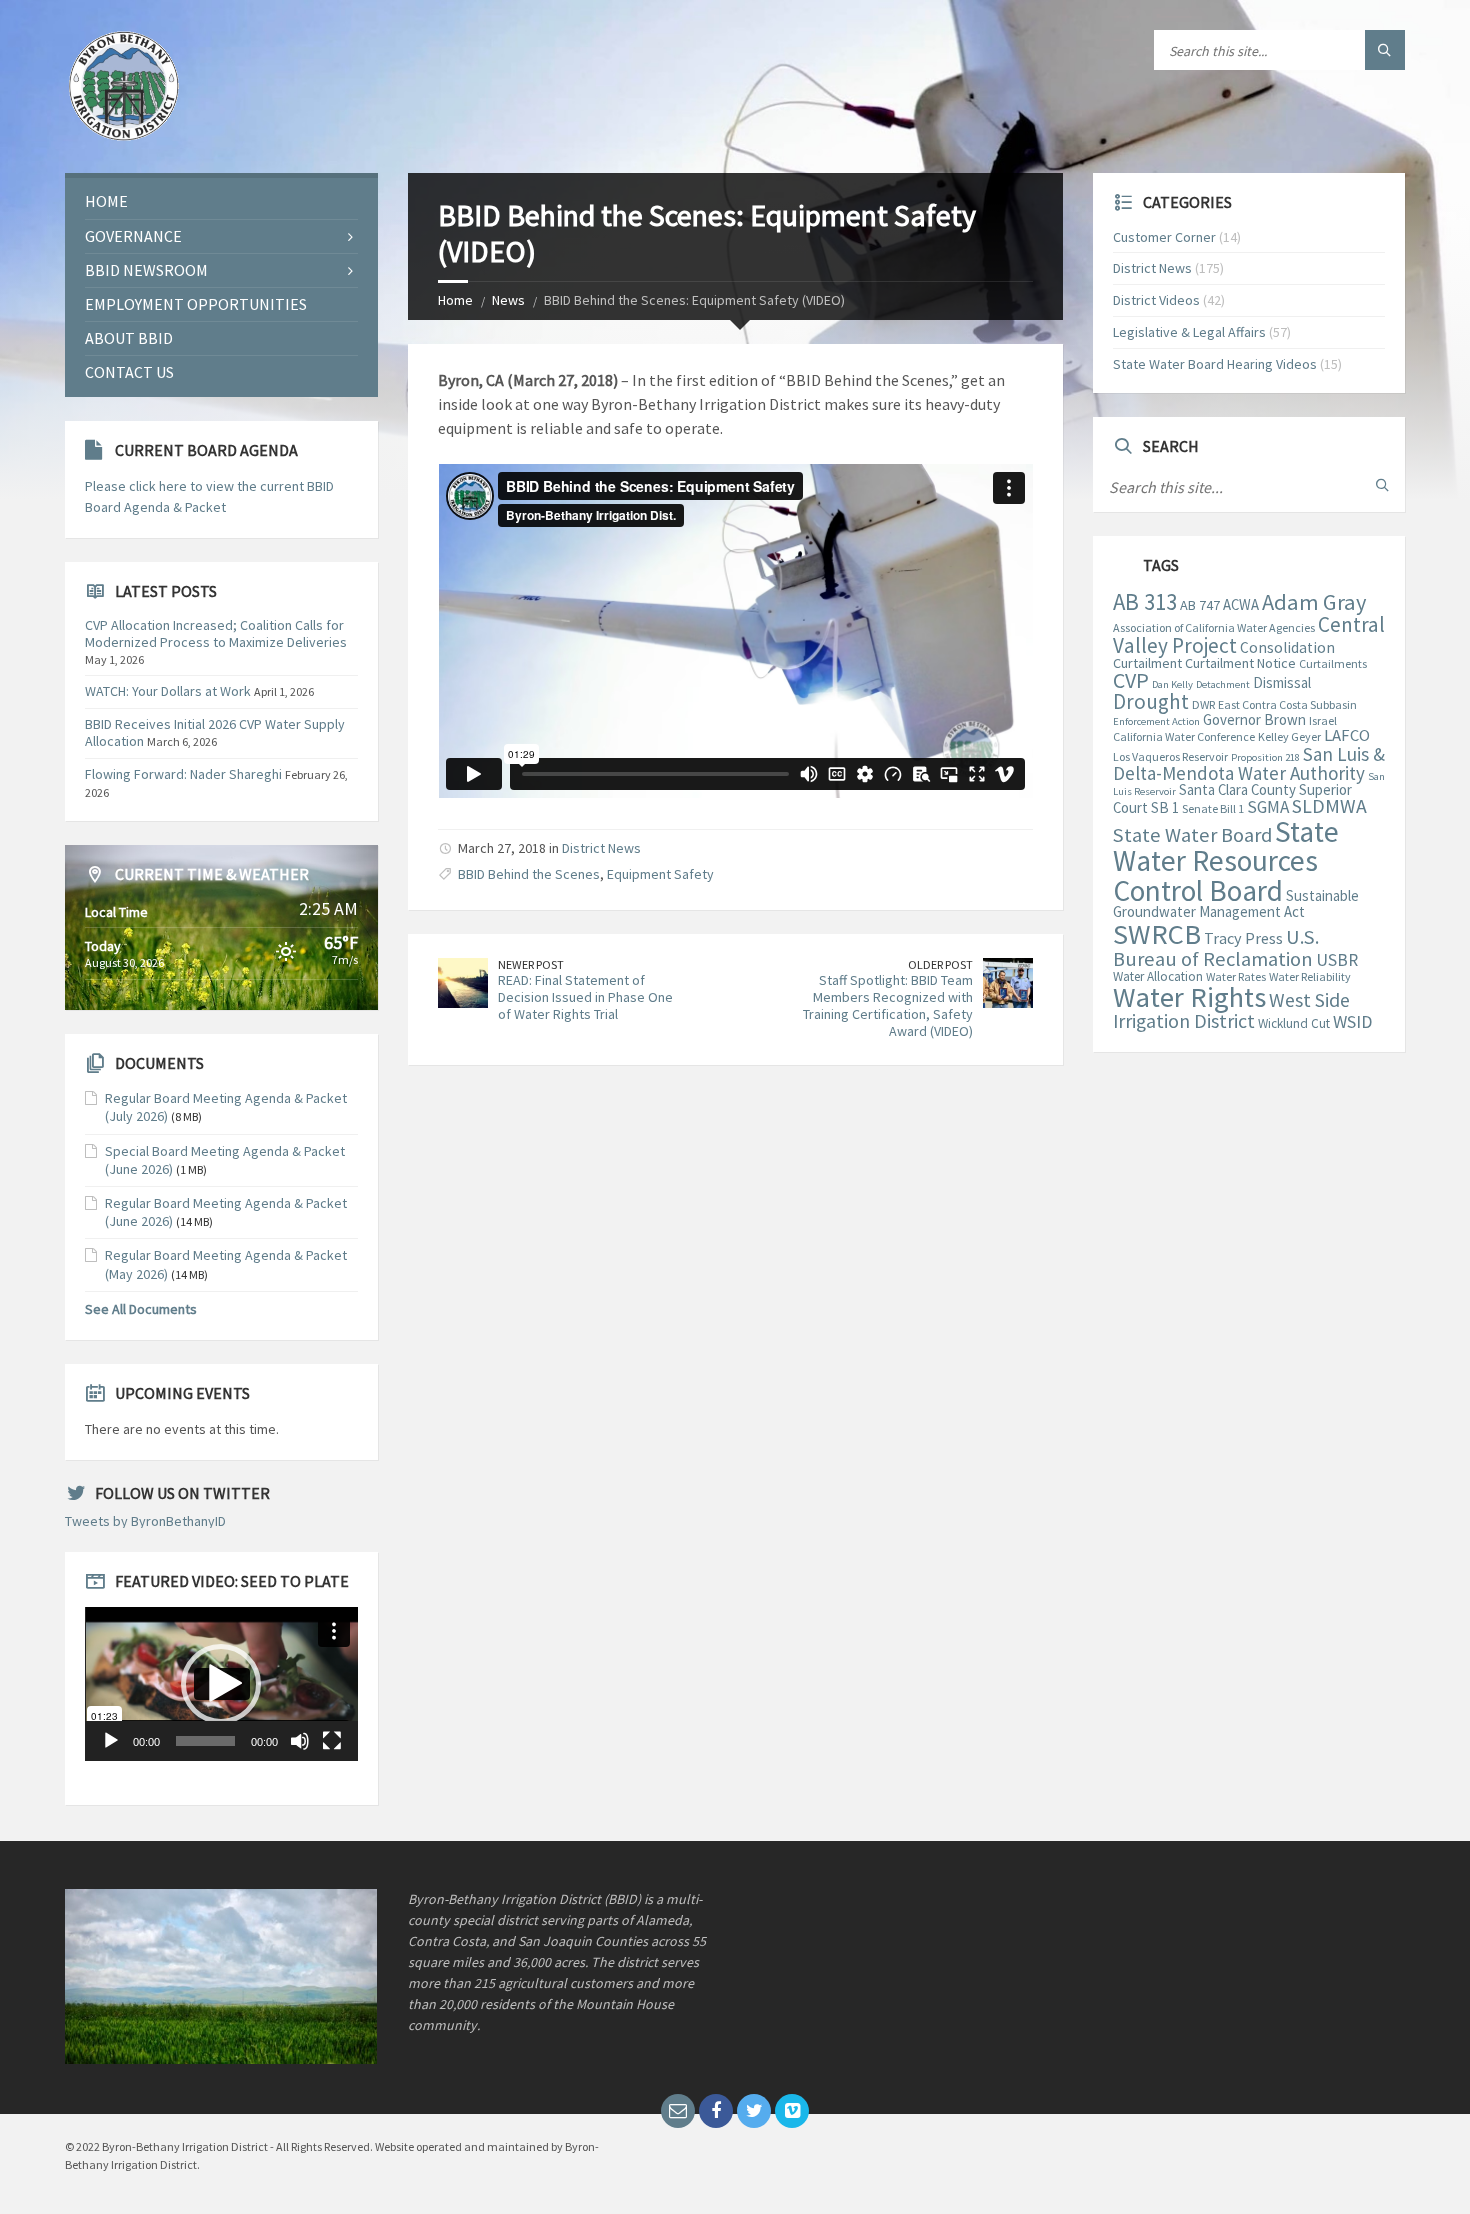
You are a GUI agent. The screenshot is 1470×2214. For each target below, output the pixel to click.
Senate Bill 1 (1213, 808)
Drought (1151, 701)
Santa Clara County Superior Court (1232, 799)
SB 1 (1165, 807)
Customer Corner (1164, 237)
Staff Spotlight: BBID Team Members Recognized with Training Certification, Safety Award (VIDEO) (888, 1005)
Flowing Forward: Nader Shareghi (183, 774)
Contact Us (129, 372)
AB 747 (1200, 605)
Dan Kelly (1172, 684)
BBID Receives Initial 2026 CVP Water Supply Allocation (215, 732)
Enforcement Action (1156, 721)
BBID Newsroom (146, 270)
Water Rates (1236, 976)
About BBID (129, 338)
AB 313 (1145, 602)
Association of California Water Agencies (1214, 627)
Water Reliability (1310, 976)
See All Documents (141, 1309)
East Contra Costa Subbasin (1287, 704)
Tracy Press (1243, 938)
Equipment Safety (660, 874)
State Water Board (1192, 835)
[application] (221, 1683)
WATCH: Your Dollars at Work (168, 691)
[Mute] (300, 1741)
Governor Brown (1254, 719)
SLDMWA (1329, 806)
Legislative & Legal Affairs (1189, 332)
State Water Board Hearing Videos (1215, 364)
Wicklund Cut (1294, 1023)
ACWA (1241, 604)
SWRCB (1157, 934)
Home (455, 300)
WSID (1352, 1021)
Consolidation (1287, 647)
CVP (1131, 680)
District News (601, 848)
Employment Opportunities (196, 304)
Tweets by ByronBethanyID (145, 1521)
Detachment (1223, 684)
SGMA (1268, 807)
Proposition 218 (1265, 757)
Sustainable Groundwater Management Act (1236, 903)
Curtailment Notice (1240, 663)
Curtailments (1333, 663)
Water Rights (1189, 997)
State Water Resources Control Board (1226, 861)
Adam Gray (1314, 602)
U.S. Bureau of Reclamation (1216, 948)
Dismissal (1282, 682)
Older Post (940, 964)
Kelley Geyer (1289, 736)
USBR (1337, 960)
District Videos (1156, 300)
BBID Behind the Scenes (529, 874)
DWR (1203, 704)
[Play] (111, 1741)
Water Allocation (1158, 976)
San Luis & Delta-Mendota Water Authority (1249, 763)
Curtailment (1147, 663)
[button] (221, 1684)
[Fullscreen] (332, 1741)
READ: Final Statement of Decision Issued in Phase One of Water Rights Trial (585, 997)
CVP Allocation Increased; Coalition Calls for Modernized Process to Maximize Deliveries (216, 633)
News (508, 300)
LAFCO (1347, 735)
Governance (133, 236)
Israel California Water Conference (1225, 728)
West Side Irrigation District (1231, 1010)
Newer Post (531, 964)
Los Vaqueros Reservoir (1170, 756)
